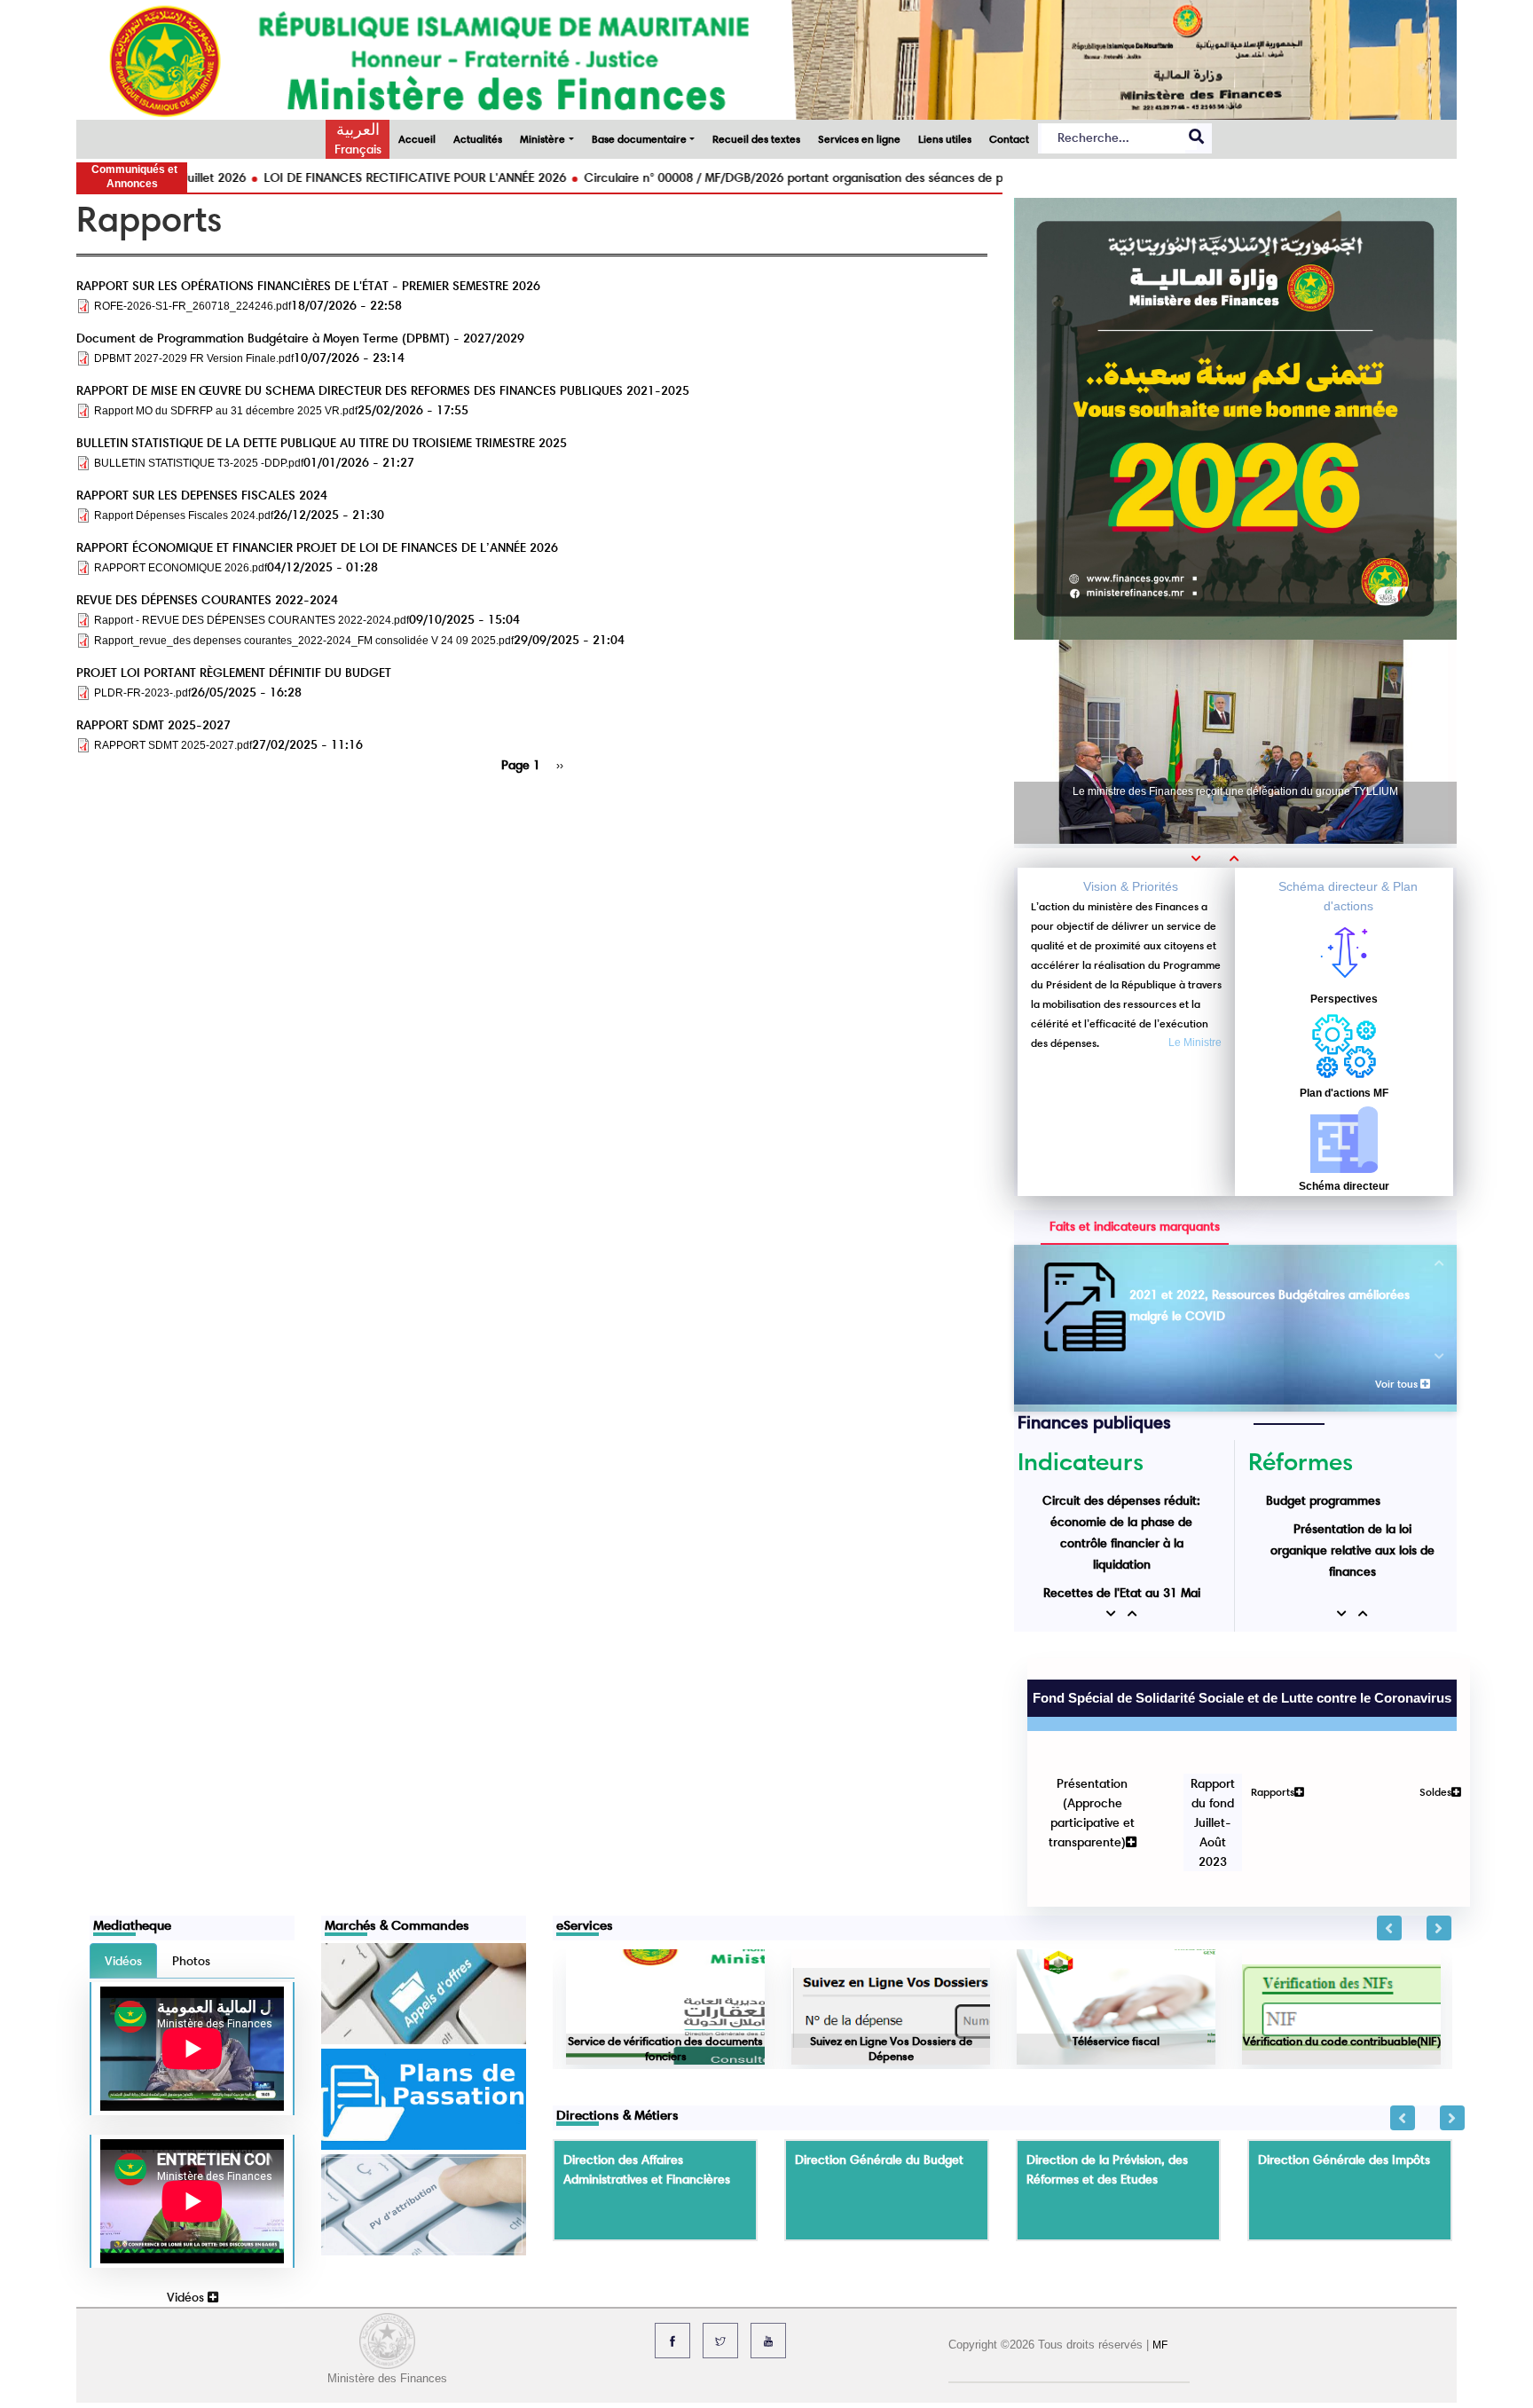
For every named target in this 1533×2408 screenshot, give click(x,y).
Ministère (542, 139)
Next (1439, 1843)
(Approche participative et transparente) (1078, 1759)
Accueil (417, 139)
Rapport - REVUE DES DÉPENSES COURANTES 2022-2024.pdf (252, 620)
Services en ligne (859, 139)
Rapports (1259, 1728)
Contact (1009, 139)
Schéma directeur (1344, 1186)
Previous (1389, 1843)
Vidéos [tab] (123, 1876)
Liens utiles (945, 139)
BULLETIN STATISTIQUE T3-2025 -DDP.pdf (199, 463)
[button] (1202, 858)
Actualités (478, 139)
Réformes (1301, 1461)
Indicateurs (1081, 1461)
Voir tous (1398, 1384)
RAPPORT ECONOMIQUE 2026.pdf (181, 568)
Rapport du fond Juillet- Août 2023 (1199, 1759)
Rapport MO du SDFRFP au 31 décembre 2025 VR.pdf (226, 411)
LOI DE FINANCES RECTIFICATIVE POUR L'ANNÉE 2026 (330, 177)
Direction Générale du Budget (879, 2074)
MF (1160, 2260)
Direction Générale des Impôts (1344, 2074)
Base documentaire (639, 139)
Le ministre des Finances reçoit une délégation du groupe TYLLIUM (1235, 791)
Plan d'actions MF (1344, 1093)
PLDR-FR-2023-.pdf (142, 693)
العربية (358, 130)
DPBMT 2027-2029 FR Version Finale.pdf (194, 358)
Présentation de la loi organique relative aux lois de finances (1352, 1550)
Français (358, 149)
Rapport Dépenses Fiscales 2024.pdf (184, 515)
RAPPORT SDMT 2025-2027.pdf (173, 745)
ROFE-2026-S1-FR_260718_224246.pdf (193, 306)
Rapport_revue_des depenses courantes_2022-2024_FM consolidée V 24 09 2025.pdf (304, 641)
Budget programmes (1323, 1500)
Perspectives (1344, 999)
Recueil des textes (756, 139)
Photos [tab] (191, 1876)
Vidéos (187, 2212)
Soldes (1422, 1728)
